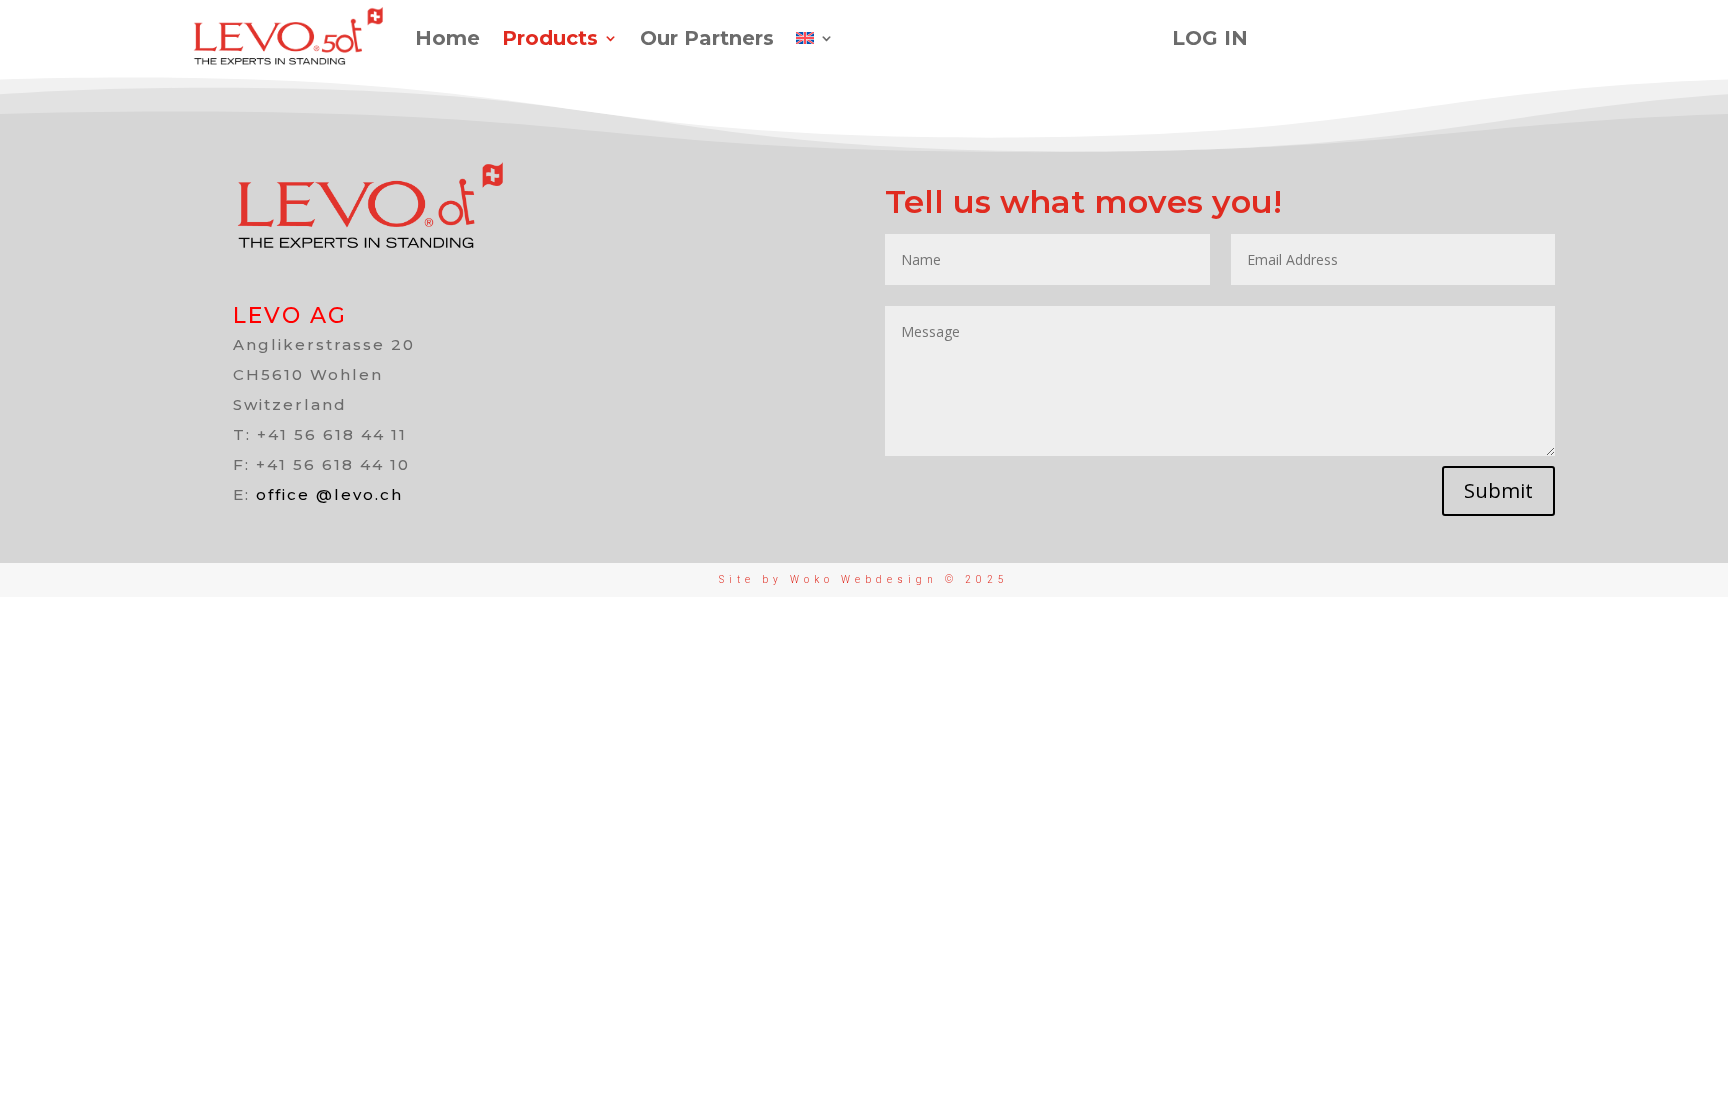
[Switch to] (815, 38)
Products (550, 38)
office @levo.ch (329, 494)
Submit (1498, 490)
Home (447, 38)
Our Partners (707, 38)
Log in (1210, 38)
